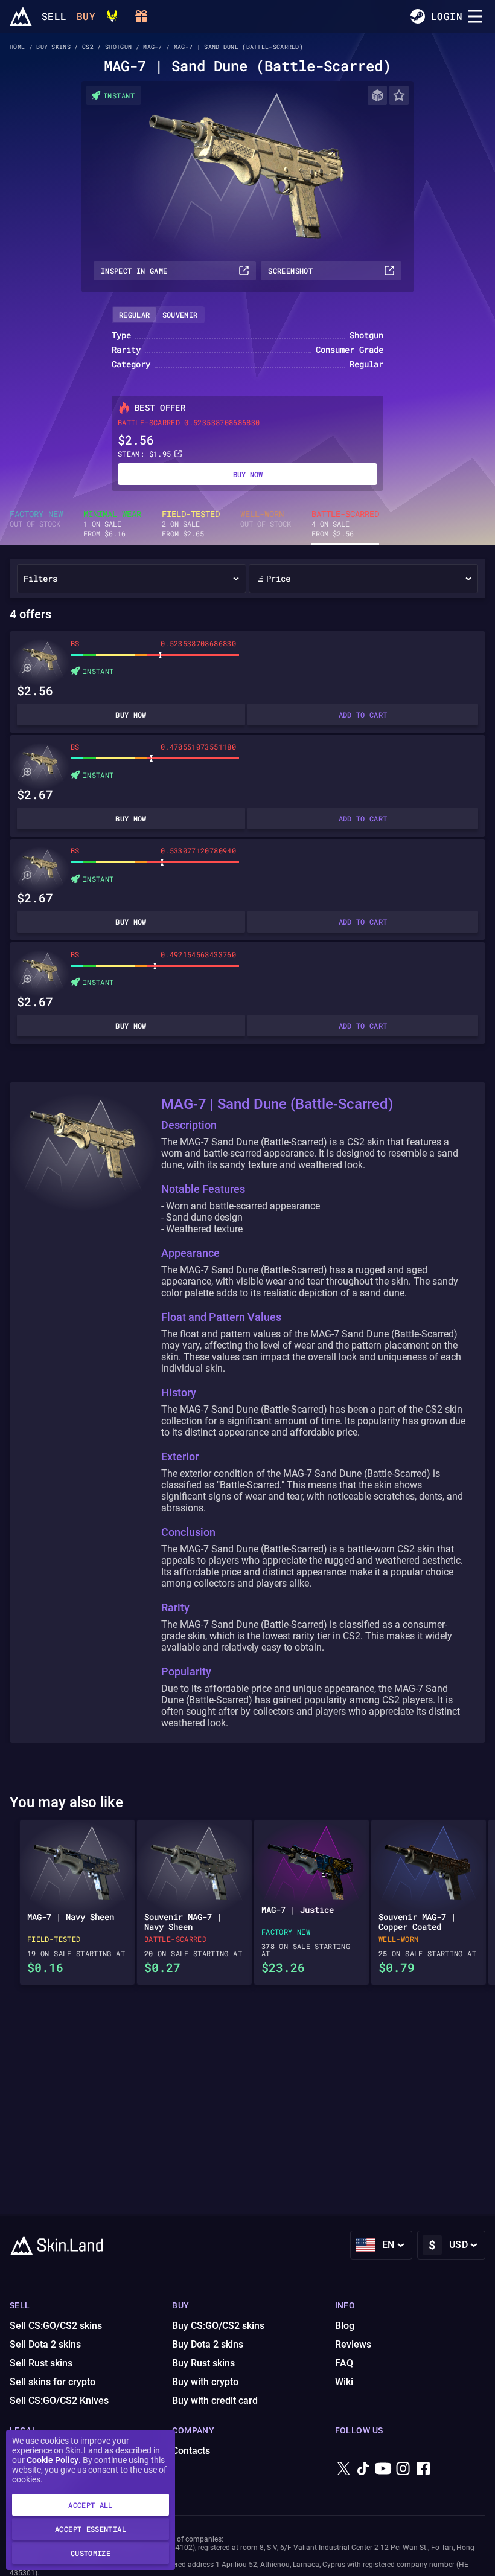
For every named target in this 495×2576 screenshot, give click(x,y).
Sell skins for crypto (53, 2382)
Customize (91, 2553)
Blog (345, 2326)
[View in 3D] (377, 95)
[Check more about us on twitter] (343, 2478)
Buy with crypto (205, 2382)
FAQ (344, 2363)
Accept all (91, 2505)
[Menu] (475, 16)
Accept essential (91, 2529)
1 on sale (112, 524)
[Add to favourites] (399, 95)
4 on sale (345, 524)
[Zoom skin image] (27, 669)
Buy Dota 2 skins (208, 2344)
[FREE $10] (141, 16)
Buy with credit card (215, 2401)
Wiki (344, 2382)
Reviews (353, 2344)
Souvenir (180, 315)
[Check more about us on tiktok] (363, 2478)
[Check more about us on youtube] (383, 2478)
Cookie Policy (53, 2460)
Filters (40, 578)
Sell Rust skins (41, 2363)
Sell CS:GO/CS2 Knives (59, 2401)
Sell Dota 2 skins (45, 2344)
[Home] (21, 16)
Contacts (191, 2451)
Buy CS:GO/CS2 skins (218, 2326)
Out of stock (36, 519)
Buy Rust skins (203, 2363)
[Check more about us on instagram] (403, 2478)
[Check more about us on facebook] (423, 2478)
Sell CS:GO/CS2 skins (56, 2326)
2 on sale (191, 524)
